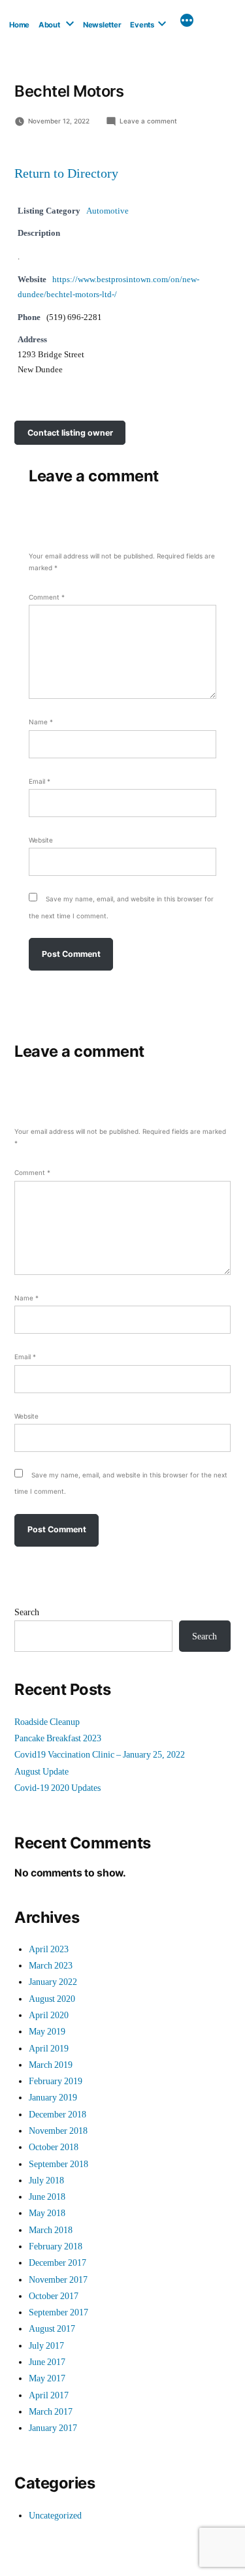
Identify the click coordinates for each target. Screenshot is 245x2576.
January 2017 (53, 2428)
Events (142, 25)
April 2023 (49, 1949)
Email (40, 781)
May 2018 (47, 2213)
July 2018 (46, 2181)
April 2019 (49, 2049)
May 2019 (47, 2032)
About (49, 25)
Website (41, 840)
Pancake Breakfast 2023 (58, 1738)
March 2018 (51, 2230)
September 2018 (58, 2164)
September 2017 (58, 2312)
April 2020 (49, 2015)
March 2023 (51, 1966)
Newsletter (102, 25)
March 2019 (51, 2065)
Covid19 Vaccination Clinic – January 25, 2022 (100, 1755)
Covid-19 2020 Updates (57, 1788)
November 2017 (58, 2280)
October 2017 (54, 2296)
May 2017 (47, 2378)
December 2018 (57, 2115)
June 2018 (47, 2197)
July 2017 (46, 2346)
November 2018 (58, 2131)
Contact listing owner (70, 433)
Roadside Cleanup (47, 1722)
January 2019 (53, 2098)
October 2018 (54, 2147)
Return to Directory (66, 174)
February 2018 (56, 2246)
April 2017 (49, 2395)
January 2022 (53, 1982)
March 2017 (51, 2412)
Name (41, 722)
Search (27, 1612)
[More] (187, 22)
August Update (41, 1772)
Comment (47, 597)
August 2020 (52, 1999)
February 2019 (56, 2081)
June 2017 (47, 2362)
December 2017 (57, 2263)
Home (19, 25)
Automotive (107, 211)
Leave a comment (148, 121)
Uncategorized (55, 2516)
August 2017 (52, 2329)
